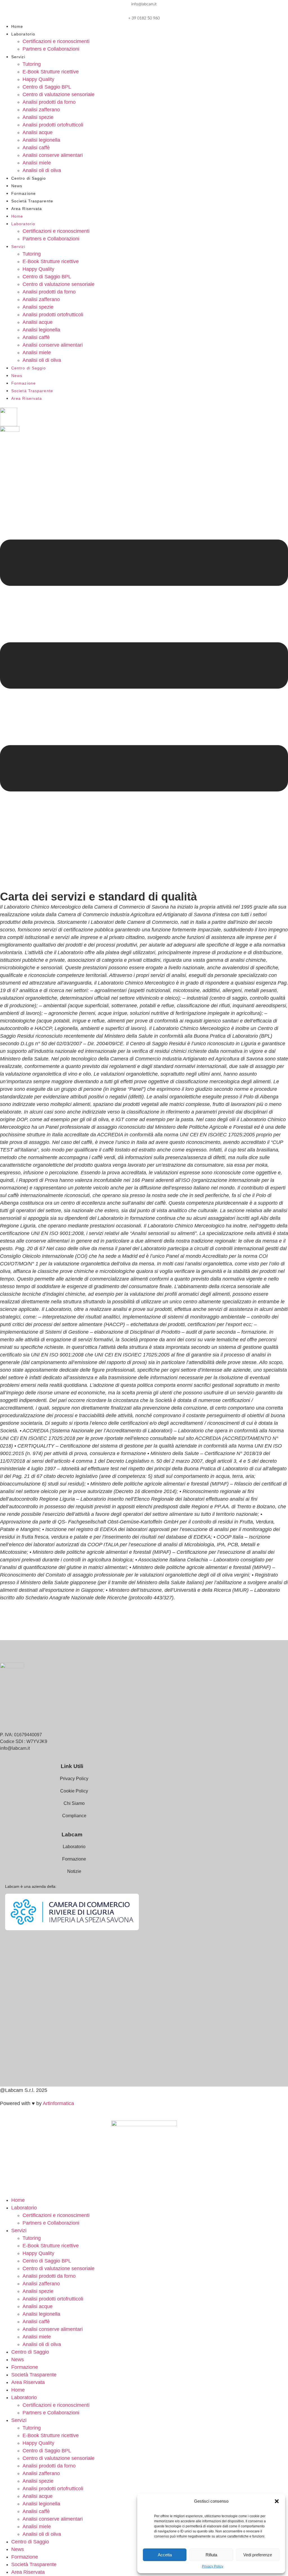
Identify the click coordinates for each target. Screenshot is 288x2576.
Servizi (18, 57)
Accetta (165, 2555)
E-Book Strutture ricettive (51, 72)
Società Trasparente (32, 201)
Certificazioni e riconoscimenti (56, 41)
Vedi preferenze (258, 2555)
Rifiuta (211, 2555)
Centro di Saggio (29, 178)
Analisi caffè (36, 148)
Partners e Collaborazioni (51, 49)
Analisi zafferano (41, 110)
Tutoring (32, 64)
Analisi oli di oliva (42, 170)
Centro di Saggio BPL (47, 87)
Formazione (23, 193)
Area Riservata (27, 209)
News (17, 186)
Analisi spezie (38, 117)
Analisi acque (38, 132)
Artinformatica (58, 2103)
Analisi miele (37, 163)
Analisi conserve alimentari (53, 155)
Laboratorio (23, 34)
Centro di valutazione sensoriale (58, 94)
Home (17, 26)
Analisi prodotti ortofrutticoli (53, 125)
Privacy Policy (213, 2566)
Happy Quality (38, 79)
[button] (277, 2501)
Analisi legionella (41, 140)
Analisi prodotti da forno (49, 102)
